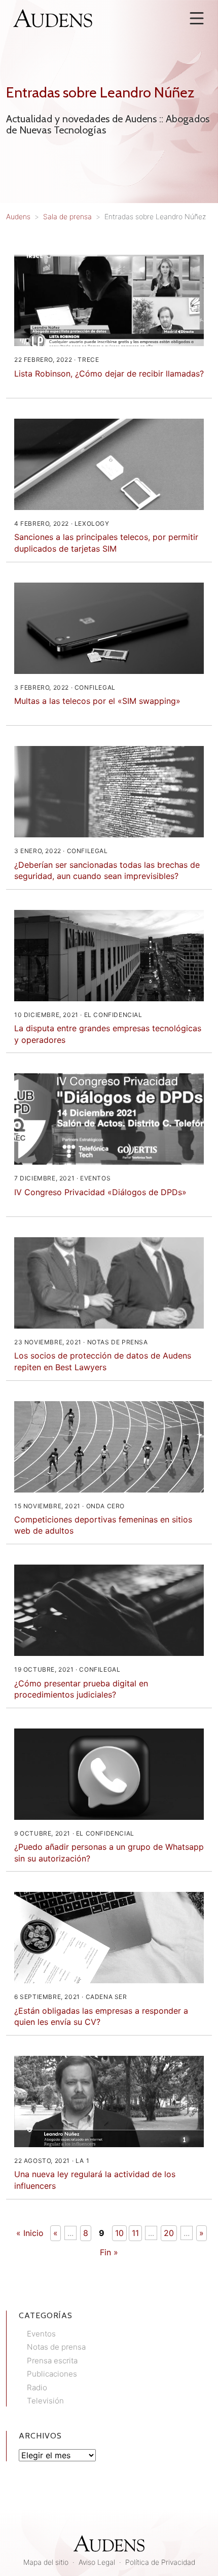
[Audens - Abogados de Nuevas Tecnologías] (53, 17)
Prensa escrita (52, 2361)
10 (119, 2233)
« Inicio (30, 2233)
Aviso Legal (97, 2562)
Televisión (45, 2401)
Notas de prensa (56, 2347)
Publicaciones (52, 2374)
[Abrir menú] (197, 18)
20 (169, 2233)
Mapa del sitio (46, 2562)
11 (135, 2233)
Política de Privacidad (160, 2562)
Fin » (109, 2252)
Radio (37, 2387)
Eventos (41, 2334)
